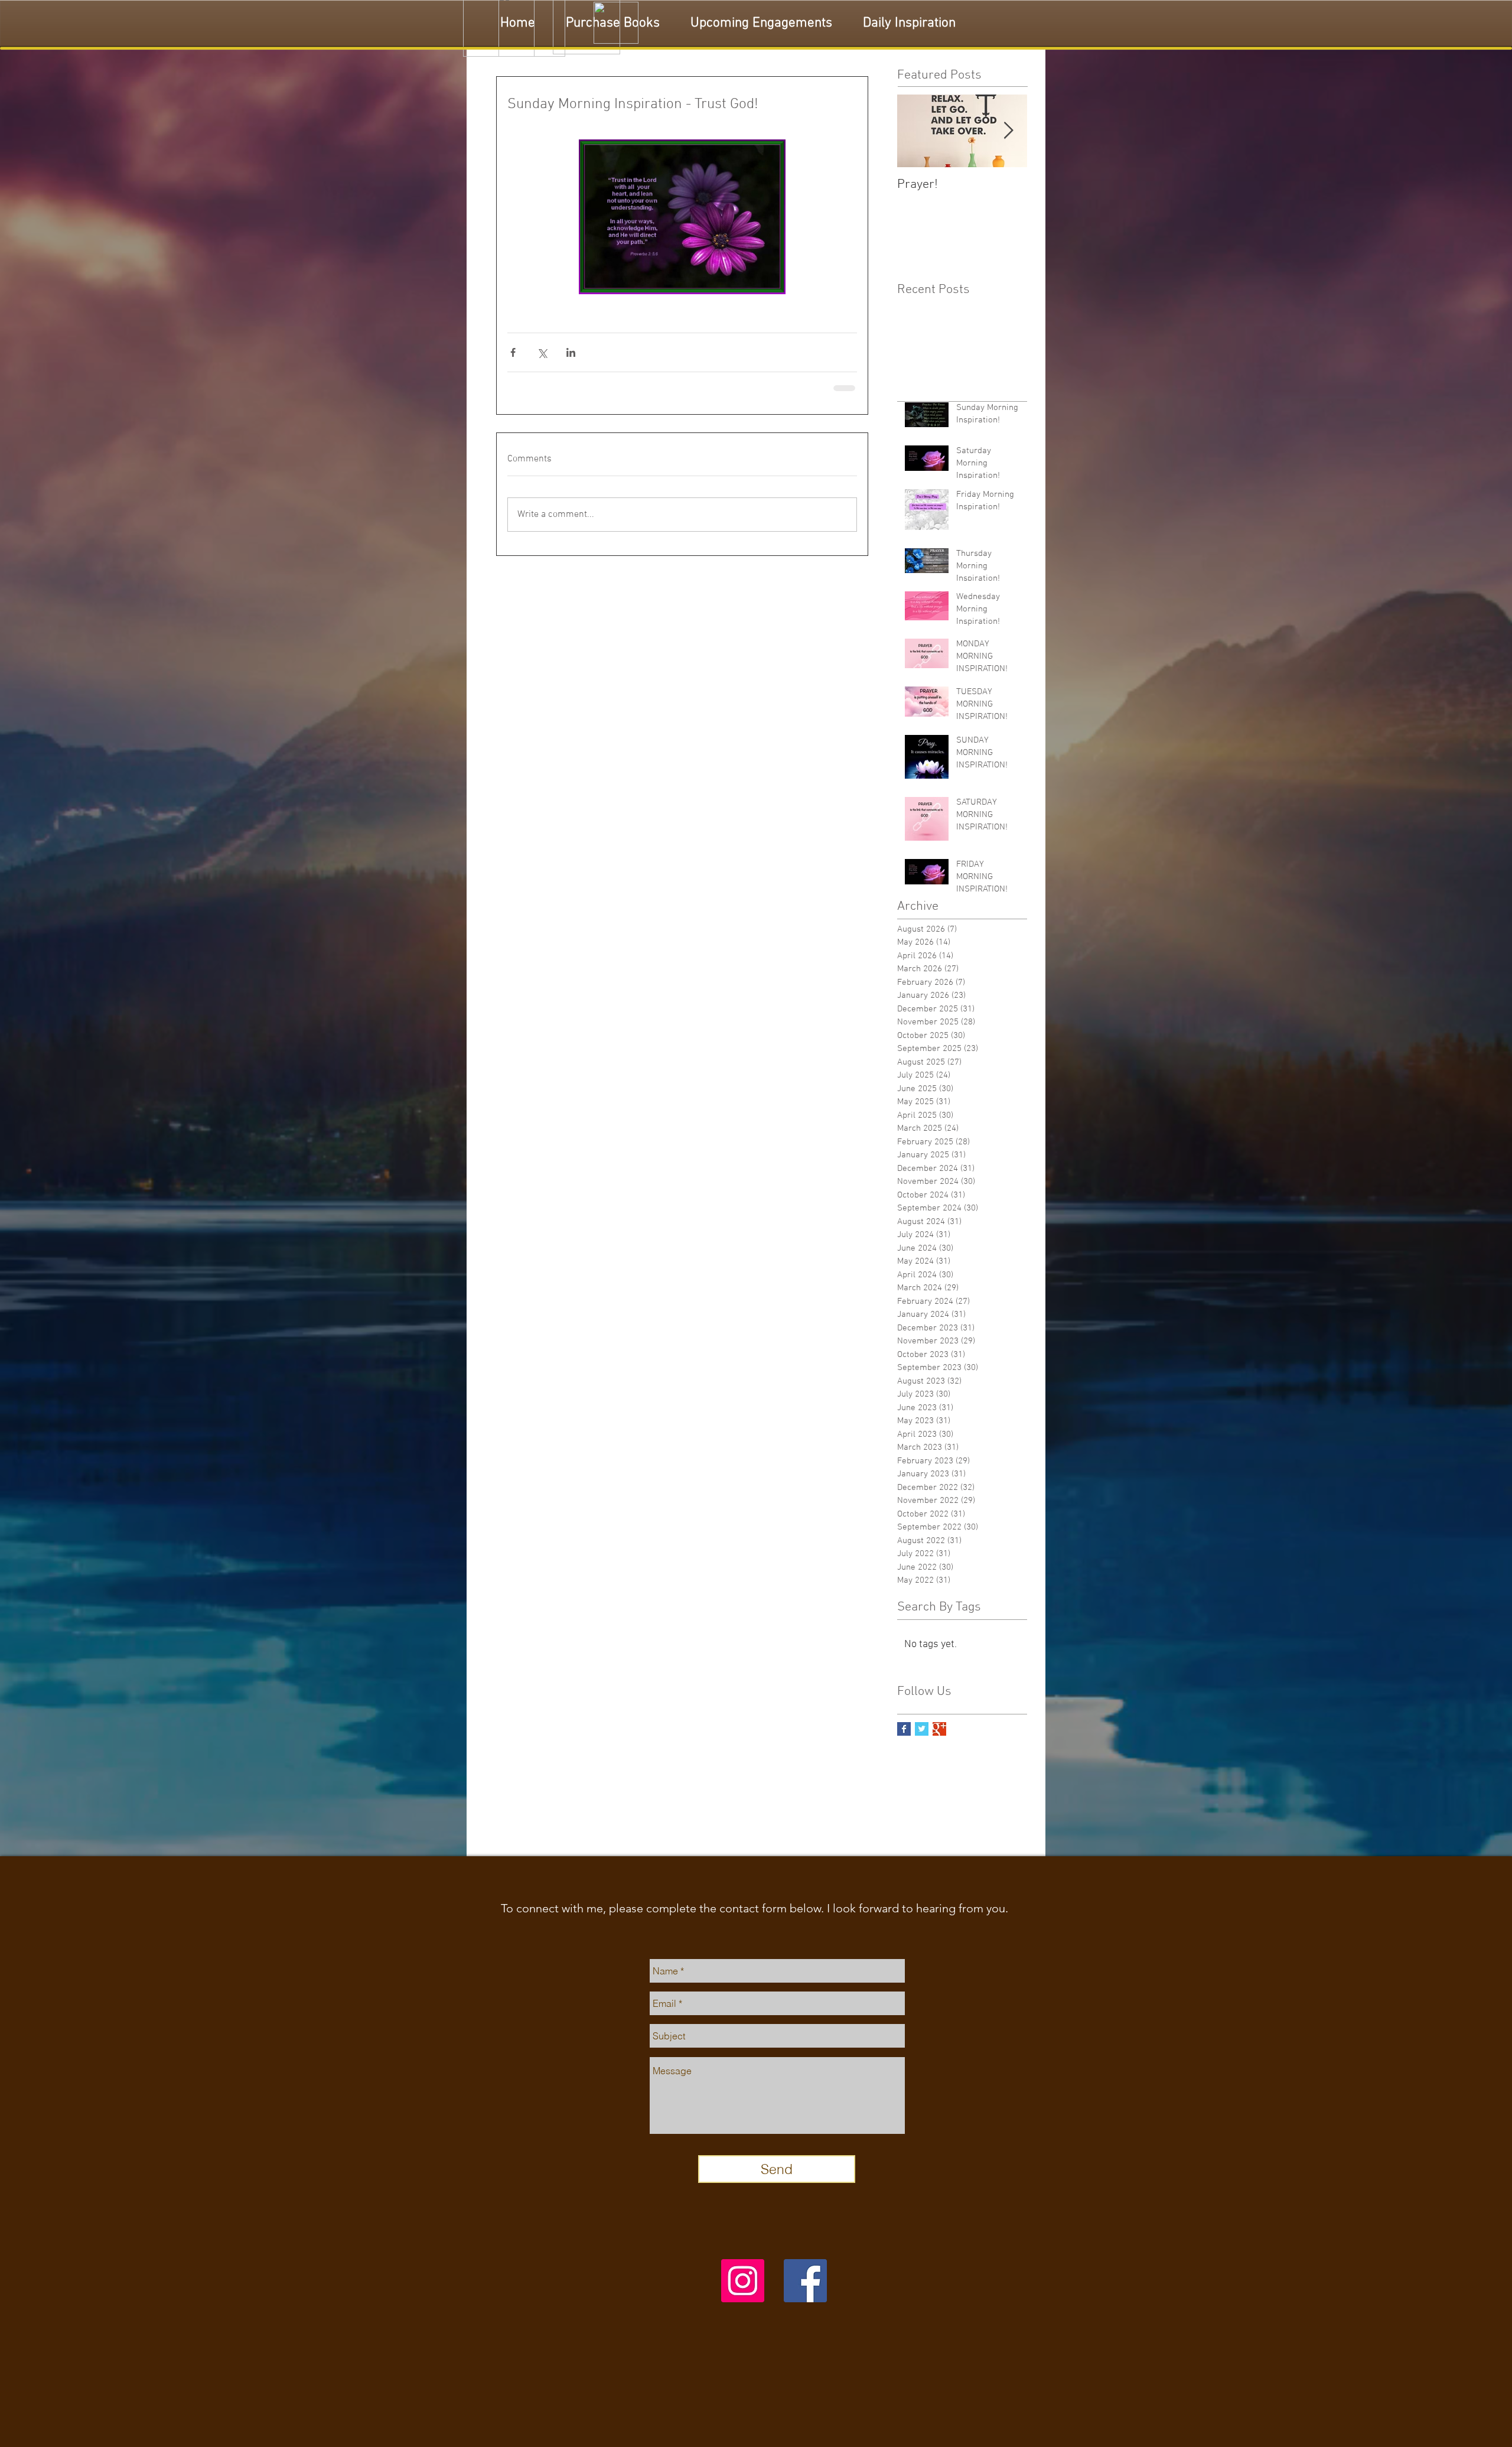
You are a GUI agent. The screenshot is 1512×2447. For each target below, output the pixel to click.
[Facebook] (805, 2280)
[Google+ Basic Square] (939, 1728)
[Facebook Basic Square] (904, 1728)
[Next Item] (1008, 131)
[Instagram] (743, 2280)
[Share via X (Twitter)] (542, 352)
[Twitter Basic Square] (922, 1728)
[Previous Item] (916, 131)
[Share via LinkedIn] (571, 352)
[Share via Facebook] (513, 352)
